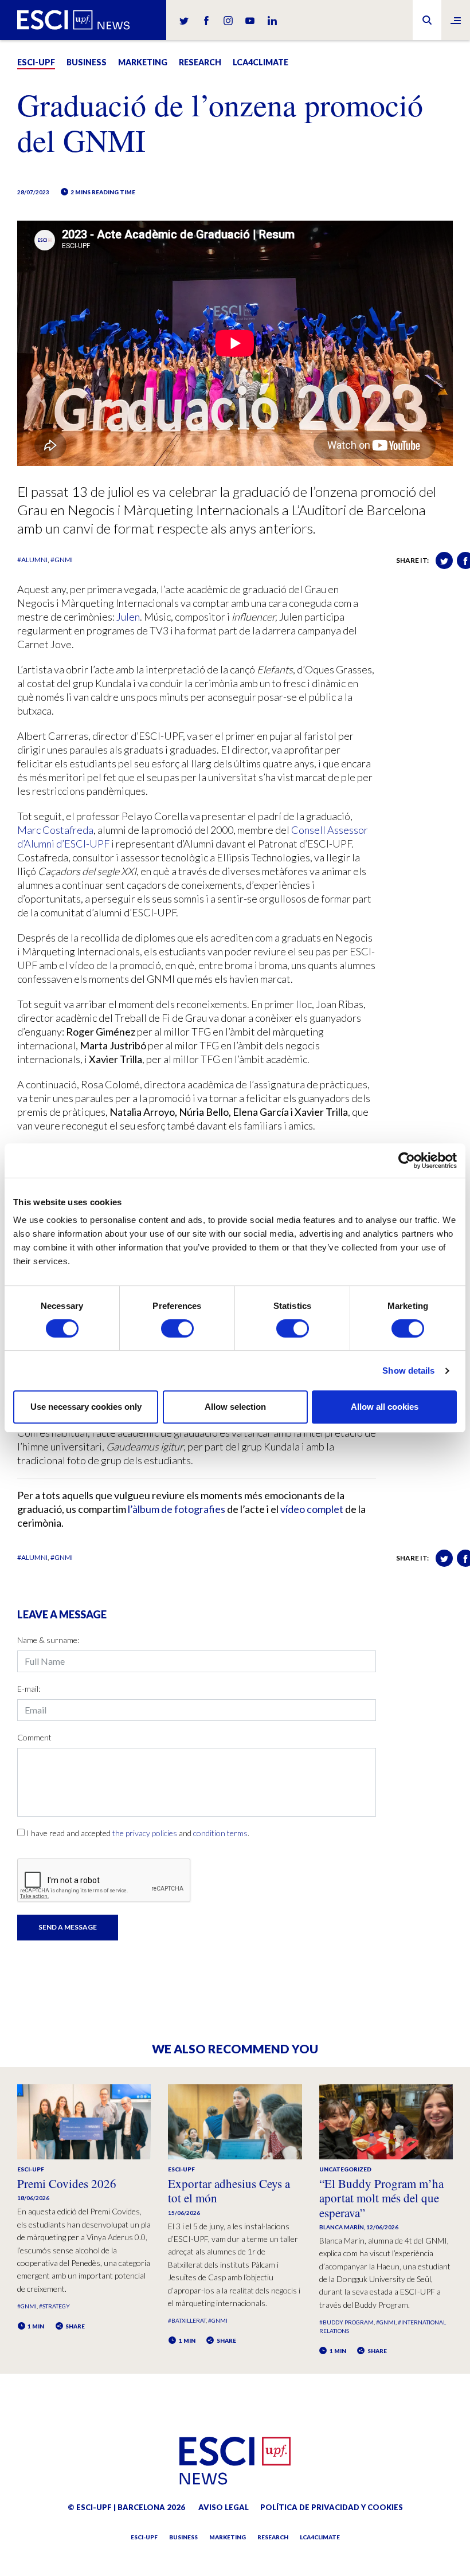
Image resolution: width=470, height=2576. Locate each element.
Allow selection (235, 1407)
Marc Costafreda (55, 830)
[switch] (177, 1328)
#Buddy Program (346, 2322)
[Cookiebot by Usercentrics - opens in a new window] (407, 1160)
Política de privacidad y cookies (332, 2507)
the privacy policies (145, 1833)
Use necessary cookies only (86, 1407)
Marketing (143, 62)
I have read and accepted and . (138, 1833)
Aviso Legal (224, 2507)
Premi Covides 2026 (67, 2183)
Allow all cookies (385, 1407)
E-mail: (29, 1689)
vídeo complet (312, 1509)
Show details (408, 1371)
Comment (34, 1737)
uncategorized (345, 2169)
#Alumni (32, 560)
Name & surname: (48, 1640)
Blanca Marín (342, 2227)
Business (87, 62)
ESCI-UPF (36, 62)
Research (200, 62)
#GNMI (62, 560)
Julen (128, 617)
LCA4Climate (261, 62)
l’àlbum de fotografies (177, 1509)
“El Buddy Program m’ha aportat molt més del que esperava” (381, 2198)
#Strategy (54, 2306)
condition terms (220, 1833)
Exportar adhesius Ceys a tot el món (229, 2191)
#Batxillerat (187, 2320)
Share (75, 2326)
